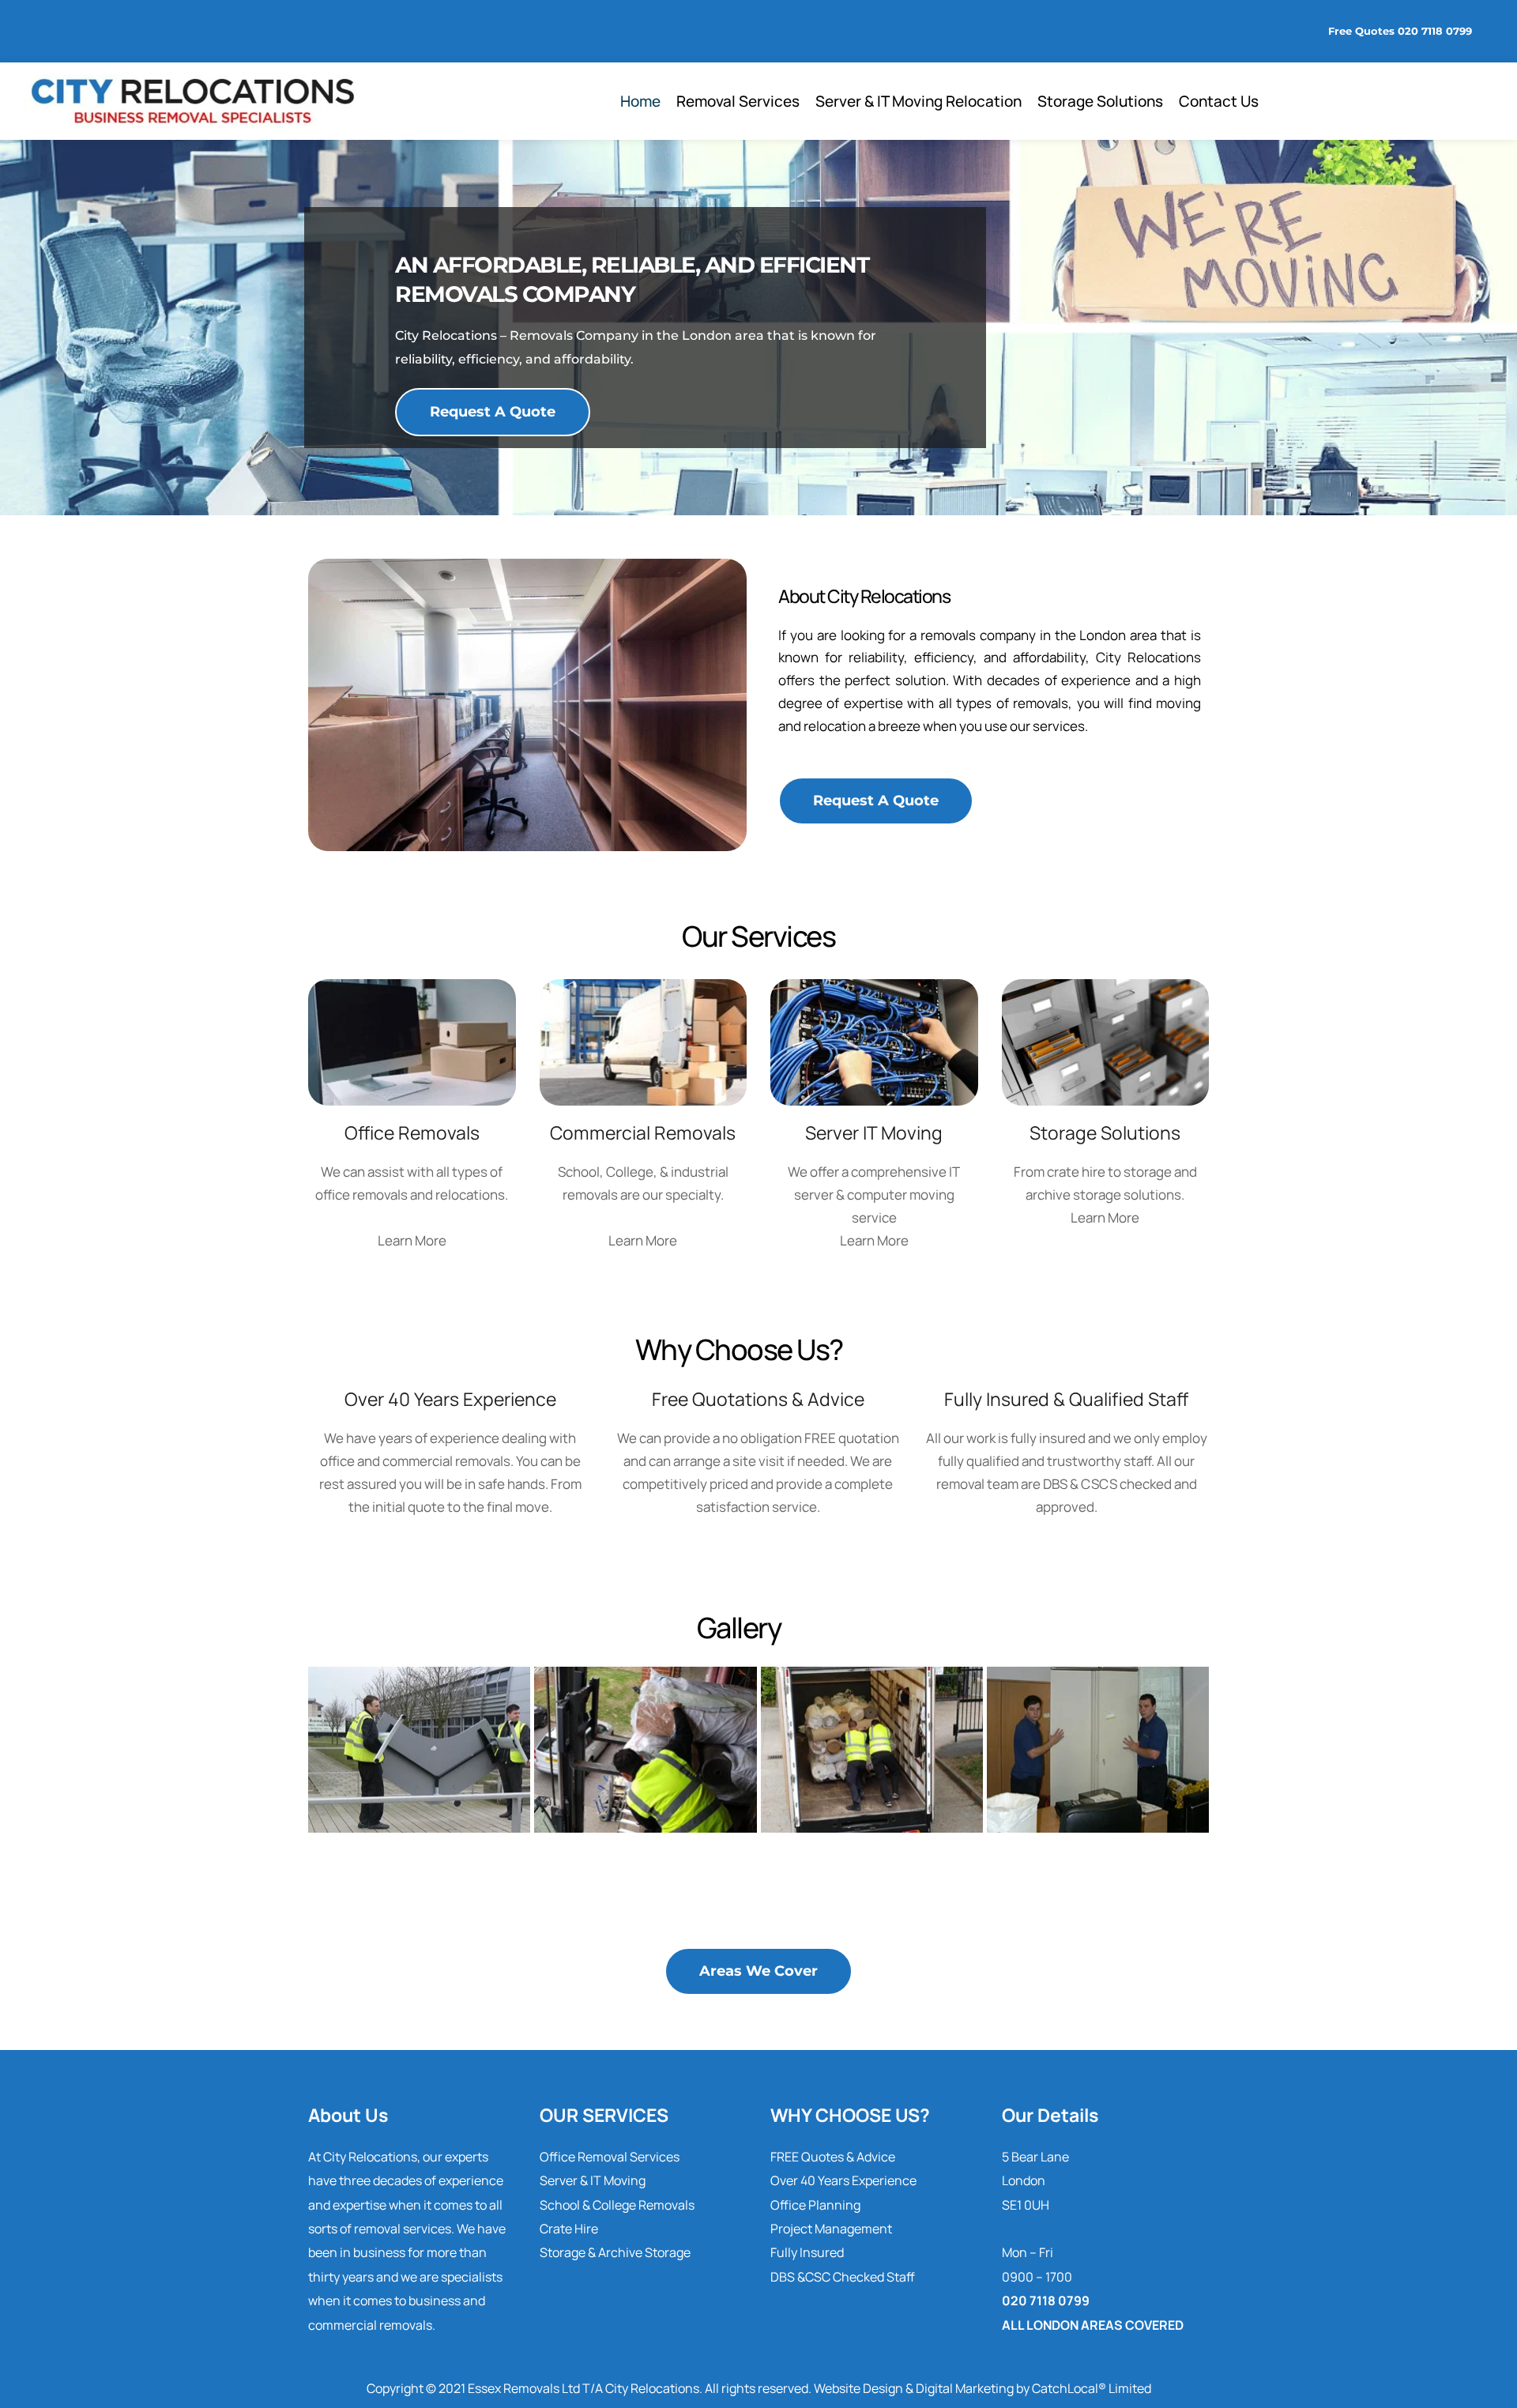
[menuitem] (640, 101)
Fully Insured (807, 2252)
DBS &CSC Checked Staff (843, 2277)
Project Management (831, 2229)
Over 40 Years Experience (843, 2180)
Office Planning (815, 2205)
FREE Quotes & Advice (833, 2157)
